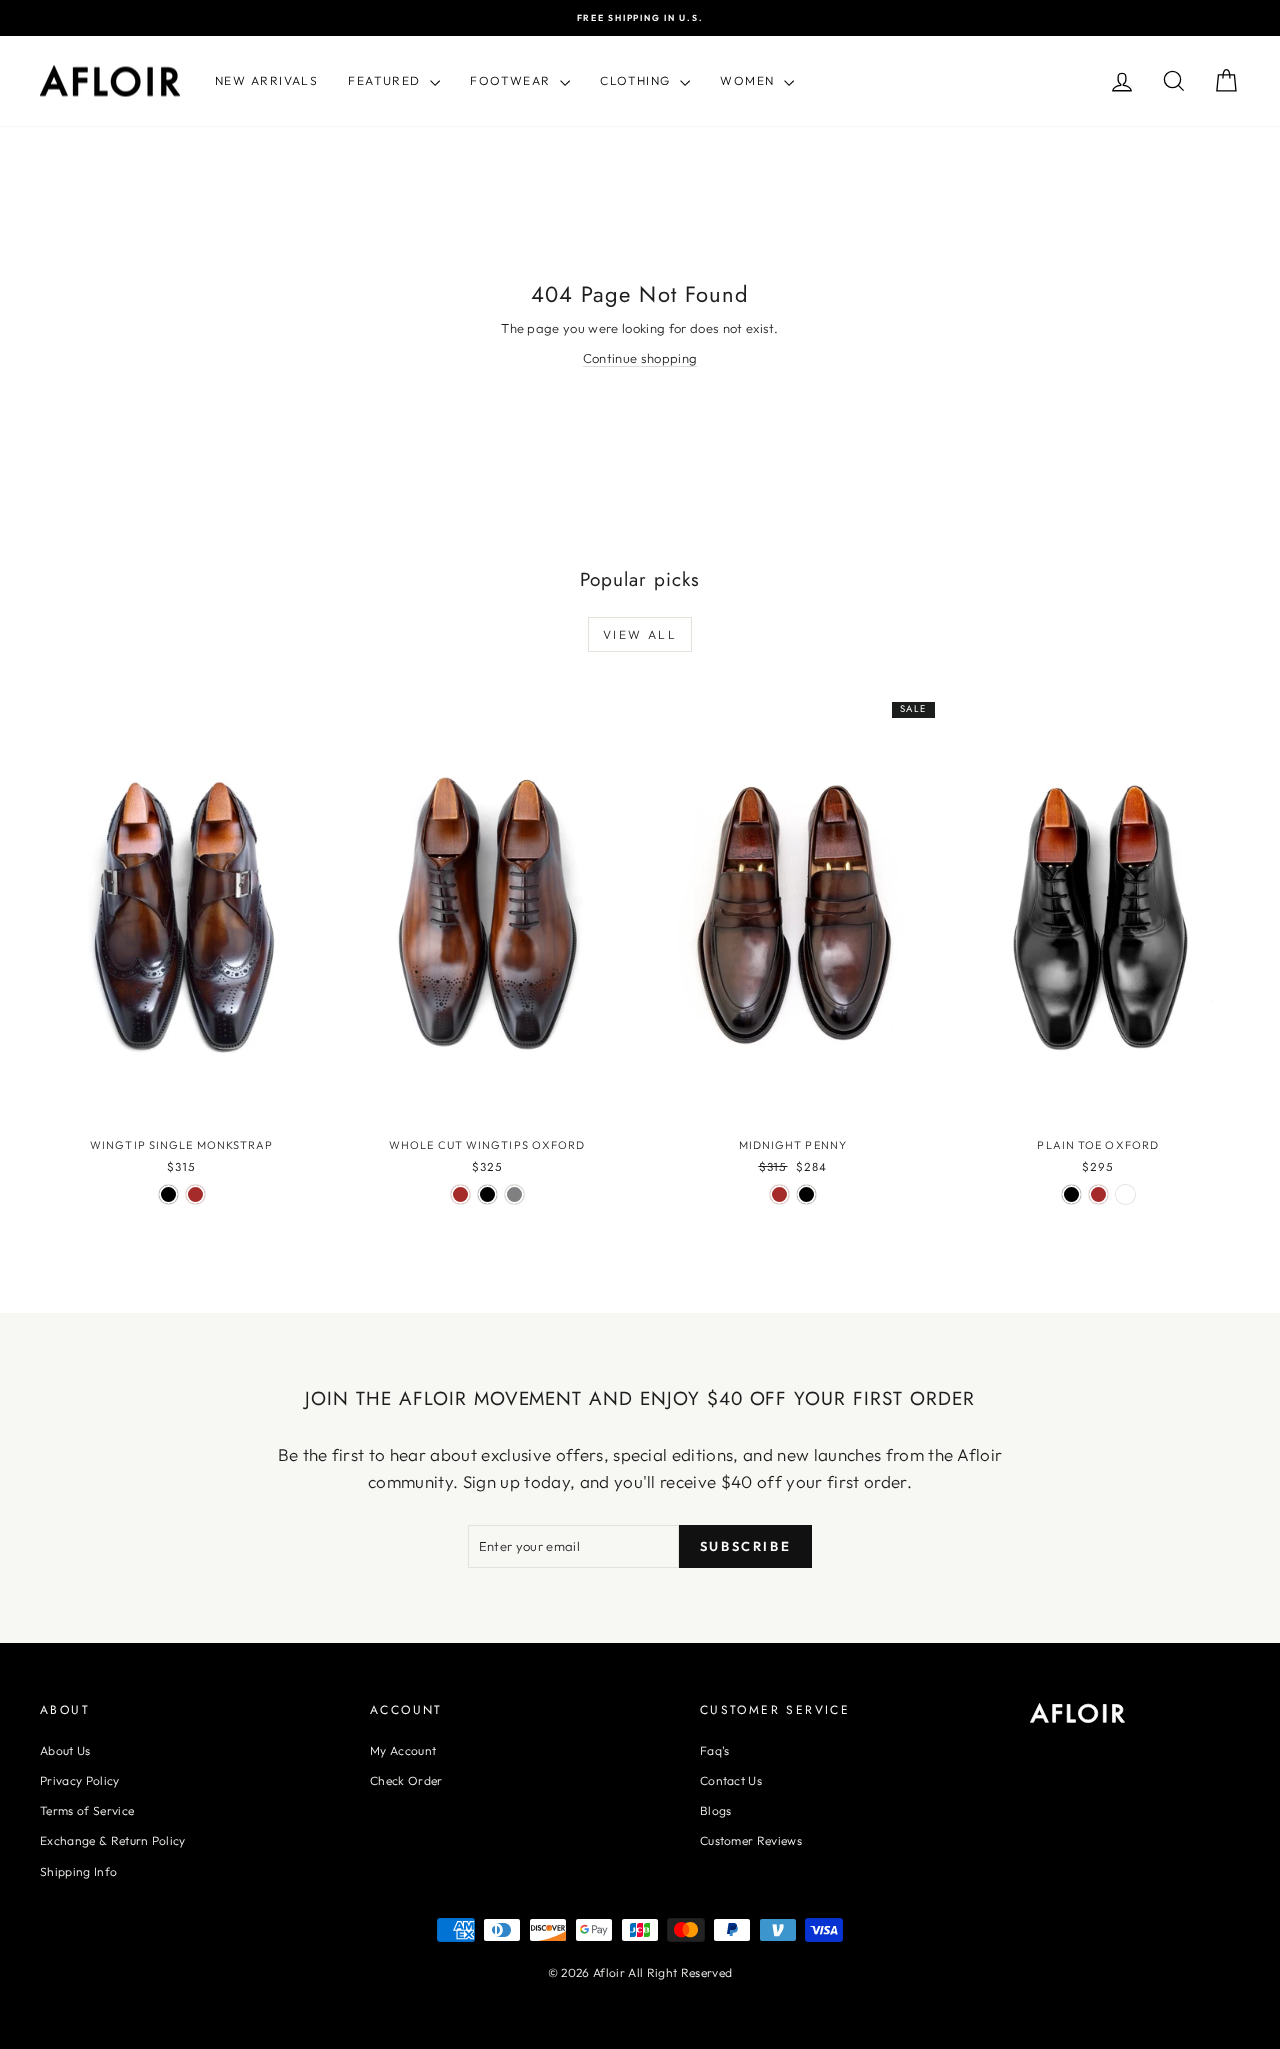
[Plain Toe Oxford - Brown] (1098, 1194)
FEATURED (386, 80)
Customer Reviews (751, 1840)
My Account (403, 1750)
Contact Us (731, 1780)
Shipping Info (78, 1871)
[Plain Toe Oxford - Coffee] (1125, 1194)
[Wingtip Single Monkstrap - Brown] (195, 1194)
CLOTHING (637, 80)
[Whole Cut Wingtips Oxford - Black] (487, 1194)
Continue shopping (640, 358)
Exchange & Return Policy (113, 1840)
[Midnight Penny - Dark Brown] (779, 1194)
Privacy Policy (80, 1780)
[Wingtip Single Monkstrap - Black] (168, 1194)
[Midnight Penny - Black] (806, 1194)
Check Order (406, 1780)
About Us (65, 1750)
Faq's (715, 1750)
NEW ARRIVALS (266, 80)
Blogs (716, 1810)
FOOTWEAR (512, 80)
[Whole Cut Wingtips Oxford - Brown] (460, 1194)
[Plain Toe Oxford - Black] (1071, 1194)
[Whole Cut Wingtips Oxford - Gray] (514, 1194)
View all (640, 634)
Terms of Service (87, 1810)
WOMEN (749, 80)
